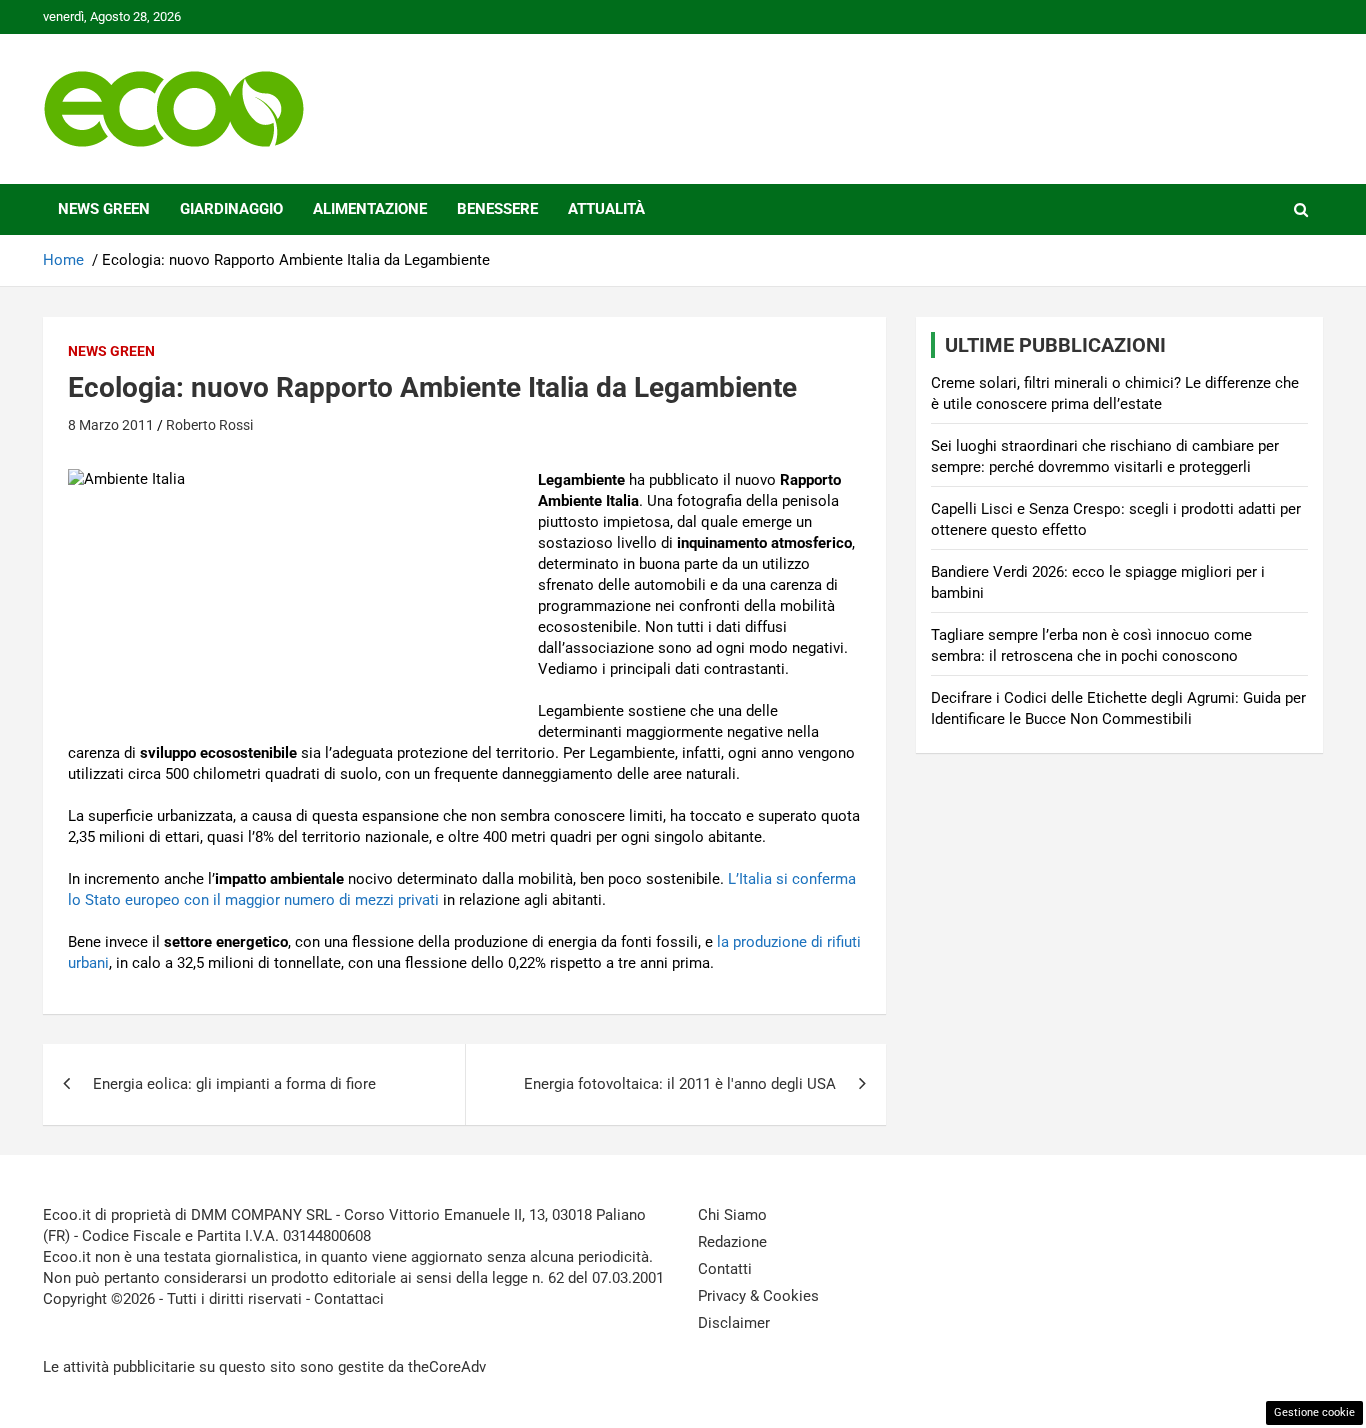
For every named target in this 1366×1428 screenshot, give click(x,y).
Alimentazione (370, 209)
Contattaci (349, 1299)
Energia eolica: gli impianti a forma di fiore (234, 1084)
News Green (104, 209)
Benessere (497, 209)
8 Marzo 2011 (111, 425)
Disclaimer (734, 1323)
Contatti (725, 1269)
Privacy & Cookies (758, 1296)
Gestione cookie (1314, 1412)
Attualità (606, 209)
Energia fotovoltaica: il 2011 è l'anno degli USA (680, 1084)
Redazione (732, 1242)
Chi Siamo (732, 1215)
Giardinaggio (231, 209)
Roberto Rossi (209, 425)
